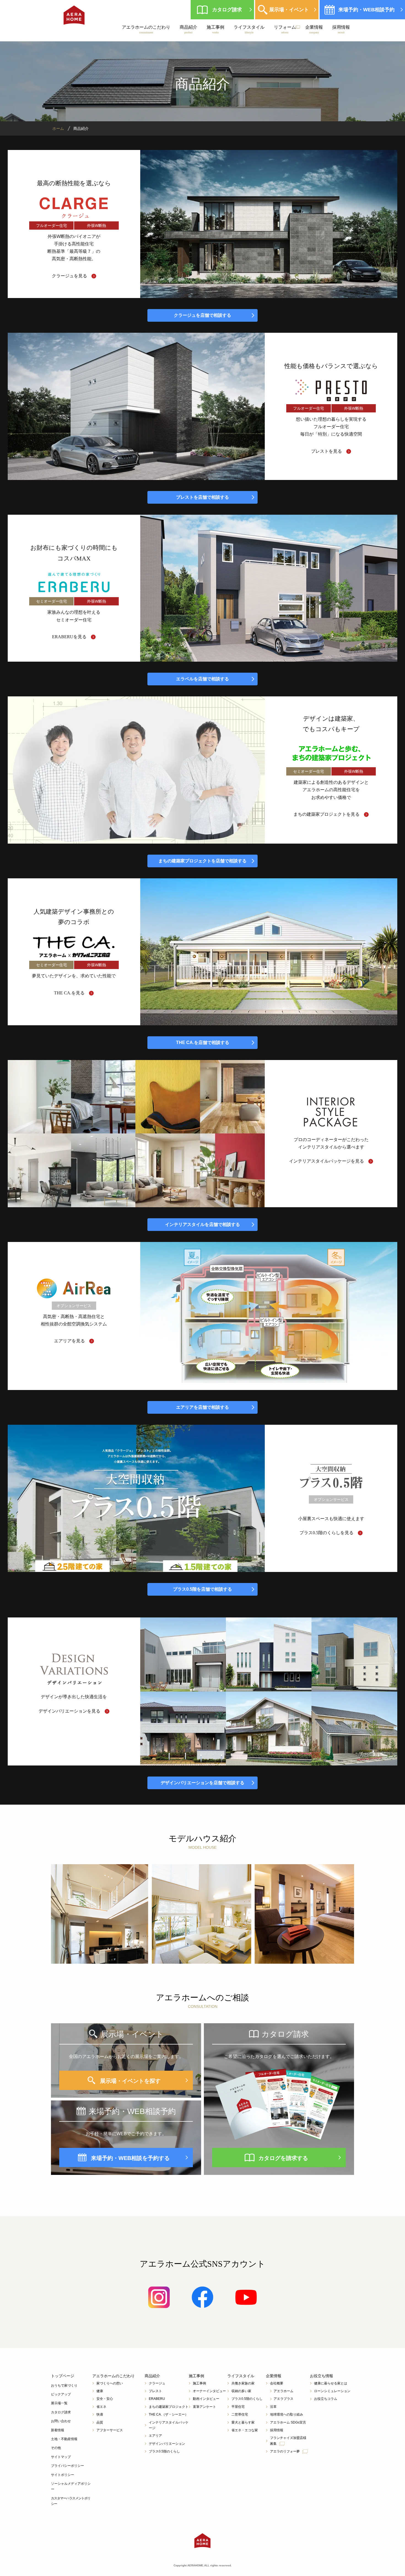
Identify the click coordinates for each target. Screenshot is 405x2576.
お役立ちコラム (326, 2399)
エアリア (155, 2436)
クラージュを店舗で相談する (202, 315)
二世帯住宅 (240, 2414)
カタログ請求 (227, 10)
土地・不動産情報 (64, 2439)
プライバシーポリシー (67, 2466)
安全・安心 (105, 2399)
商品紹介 (188, 29)
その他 (56, 2448)
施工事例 (215, 29)
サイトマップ (61, 2457)
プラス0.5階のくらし (164, 2451)
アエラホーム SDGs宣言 (288, 2422)
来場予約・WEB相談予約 (366, 10)
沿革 (273, 2407)
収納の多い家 (241, 2391)
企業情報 (314, 29)
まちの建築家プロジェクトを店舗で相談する (202, 861)
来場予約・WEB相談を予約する (130, 2158)
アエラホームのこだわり (146, 29)
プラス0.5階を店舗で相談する (202, 1589)
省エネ (101, 2407)
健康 (100, 2391)
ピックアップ (61, 2394)
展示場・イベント (289, 10)
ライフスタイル (249, 29)
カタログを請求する (283, 2158)
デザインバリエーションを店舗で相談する (202, 1783)
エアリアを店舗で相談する (202, 1407)
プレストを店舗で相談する (202, 497)
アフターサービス (110, 2430)
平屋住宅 (238, 2407)
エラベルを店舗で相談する (202, 679)
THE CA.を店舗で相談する (203, 1043)
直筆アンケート (204, 2407)
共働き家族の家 (243, 2383)
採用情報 (341, 29)
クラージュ (157, 2383)
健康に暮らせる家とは (331, 2383)
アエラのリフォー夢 (286, 2451)
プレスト (155, 2391)
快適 (100, 2414)
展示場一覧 (59, 2403)
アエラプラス (283, 2399)
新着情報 (58, 2430)
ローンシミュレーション (332, 2391)
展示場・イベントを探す (130, 2081)
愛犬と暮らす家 (243, 2422)
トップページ (63, 2376)
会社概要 (277, 2383)
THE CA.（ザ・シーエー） (168, 2414)
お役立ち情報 (322, 2376)
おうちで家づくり (64, 2386)
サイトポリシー (63, 2475)
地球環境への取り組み (287, 2414)
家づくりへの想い (110, 2383)
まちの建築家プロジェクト (169, 2407)
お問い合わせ (61, 2421)
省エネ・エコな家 (245, 2430)
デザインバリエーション (167, 2444)
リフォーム (285, 29)
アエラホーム (283, 2391)
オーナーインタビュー (209, 2391)
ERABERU (157, 2399)
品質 (100, 2422)
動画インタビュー (206, 2399)
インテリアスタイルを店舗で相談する (202, 1224)
